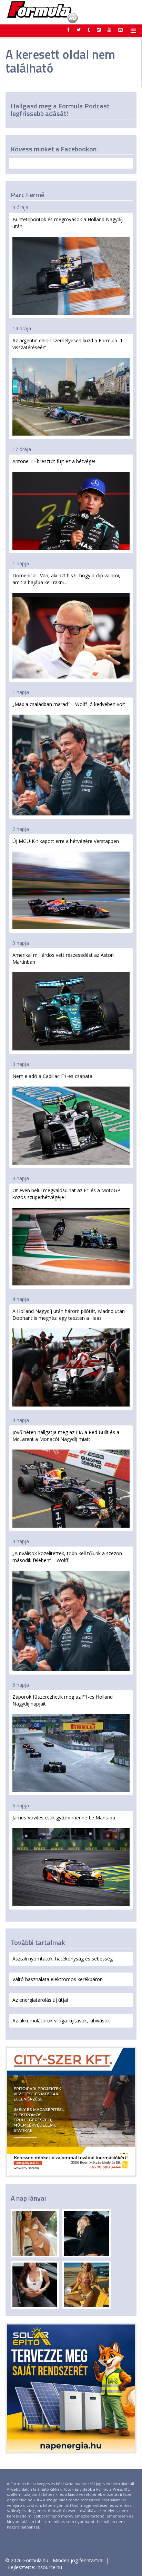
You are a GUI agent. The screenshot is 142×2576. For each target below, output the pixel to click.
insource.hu (49, 2567)
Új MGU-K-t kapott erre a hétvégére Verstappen (66, 841)
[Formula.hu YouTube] (109, 30)
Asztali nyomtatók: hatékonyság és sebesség (63, 1959)
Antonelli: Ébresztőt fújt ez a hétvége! (54, 461)
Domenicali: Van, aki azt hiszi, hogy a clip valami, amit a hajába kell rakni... (66, 579)
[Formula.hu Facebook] (69, 30)
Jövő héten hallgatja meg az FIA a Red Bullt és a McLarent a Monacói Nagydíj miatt (66, 1436)
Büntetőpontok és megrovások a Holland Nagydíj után (68, 223)
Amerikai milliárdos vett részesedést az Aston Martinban (63, 958)
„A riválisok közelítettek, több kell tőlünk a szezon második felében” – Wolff (67, 1557)
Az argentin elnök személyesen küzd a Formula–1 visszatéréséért (68, 344)
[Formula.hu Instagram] (99, 30)
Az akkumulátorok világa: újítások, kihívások (61, 2021)
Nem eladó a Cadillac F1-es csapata (52, 1076)
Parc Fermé (28, 195)
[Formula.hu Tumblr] (89, 30)
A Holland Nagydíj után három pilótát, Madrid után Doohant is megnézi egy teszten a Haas (69, 1314)
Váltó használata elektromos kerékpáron (58, 1979)
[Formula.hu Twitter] (79, 30)
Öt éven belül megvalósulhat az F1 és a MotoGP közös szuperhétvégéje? (66, 1194)
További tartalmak (38, 1942)
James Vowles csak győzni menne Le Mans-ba (64, 1818)
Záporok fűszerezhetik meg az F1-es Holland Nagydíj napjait (63, 1700)
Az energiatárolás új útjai (40, 2000)
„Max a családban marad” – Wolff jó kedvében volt (69, 704)
